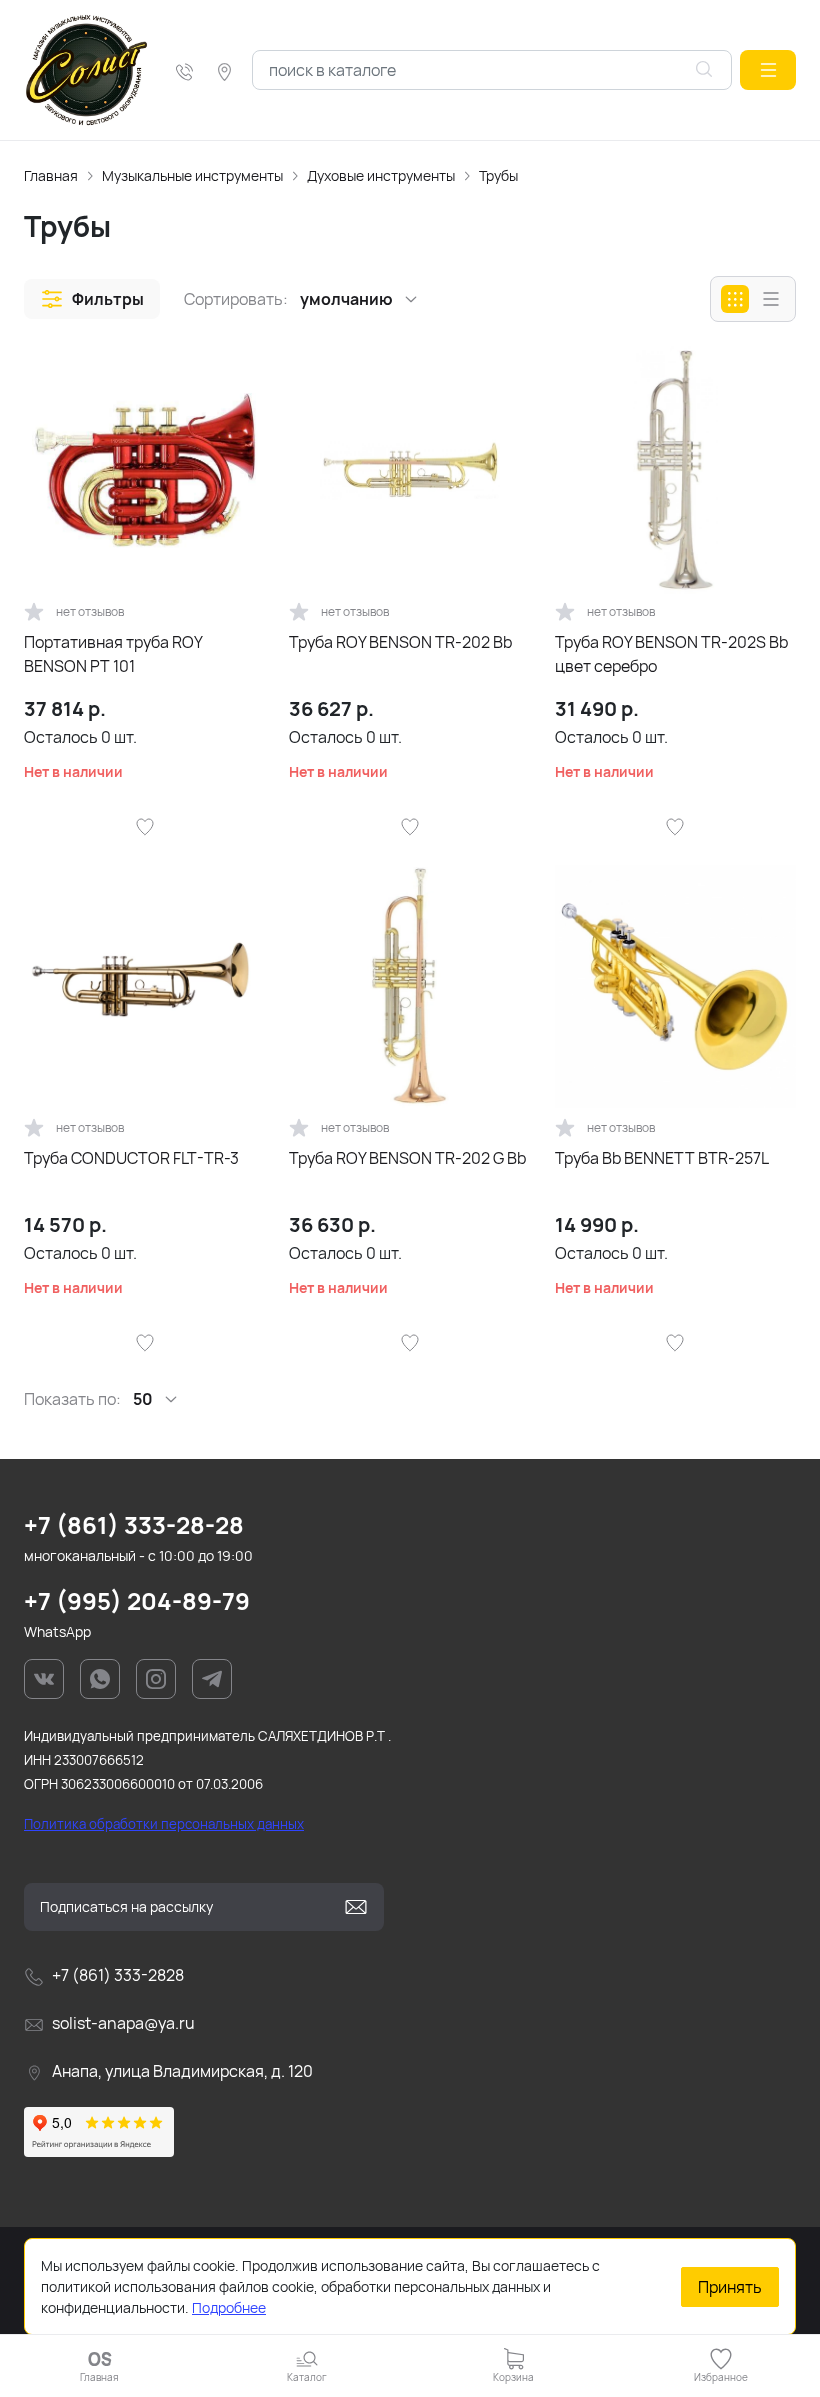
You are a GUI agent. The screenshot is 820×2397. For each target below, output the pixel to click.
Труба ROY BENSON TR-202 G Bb (407, 1158)
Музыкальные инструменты (192, 175)
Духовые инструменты (381, 175)
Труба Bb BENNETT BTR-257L (662, 1158)
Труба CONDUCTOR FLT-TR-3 (131, 1158)
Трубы (498, 175)
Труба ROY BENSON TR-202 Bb (400, 642)
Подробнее (229, 2307)
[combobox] (492, 70)
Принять (730, 2287)
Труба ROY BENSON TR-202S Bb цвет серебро (671, 654)
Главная (51, 175)
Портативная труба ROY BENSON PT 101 (113, 654)
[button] (768, 70)
